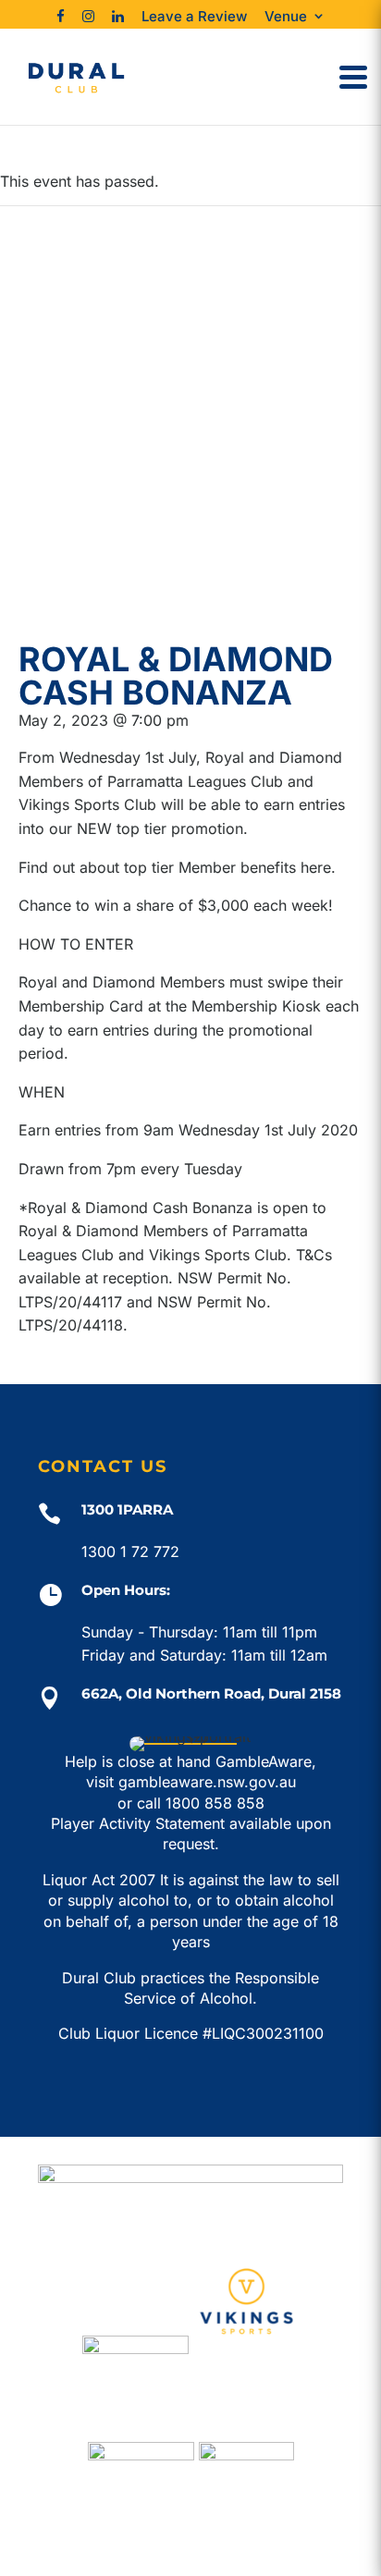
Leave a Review (194, 16)
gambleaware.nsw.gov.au (207, 1782)
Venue (286, 16)
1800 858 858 (215, 1803)
